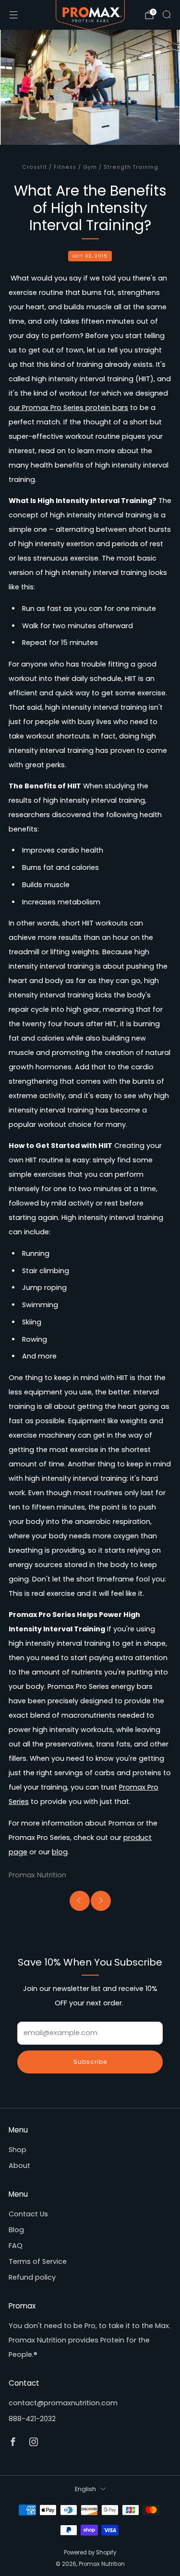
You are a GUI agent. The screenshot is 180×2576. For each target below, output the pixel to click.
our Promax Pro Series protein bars (68, 408)
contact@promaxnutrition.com (63, 2403)
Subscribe (90, 2062)
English (85, 2489)
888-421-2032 (32, 2419)
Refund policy (32, 2277)
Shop (18, 2150)
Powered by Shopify (90, 2553)
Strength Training (131, 167)
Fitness (65, 167)
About (19, 2166)
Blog (16, 2230)
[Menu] (13, 15)
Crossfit (35, 167)
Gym (90, 167)
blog (60, 1852)
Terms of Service (38, 2261)
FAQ (16, 2246)
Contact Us (28, 2214)
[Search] (167, 14)
